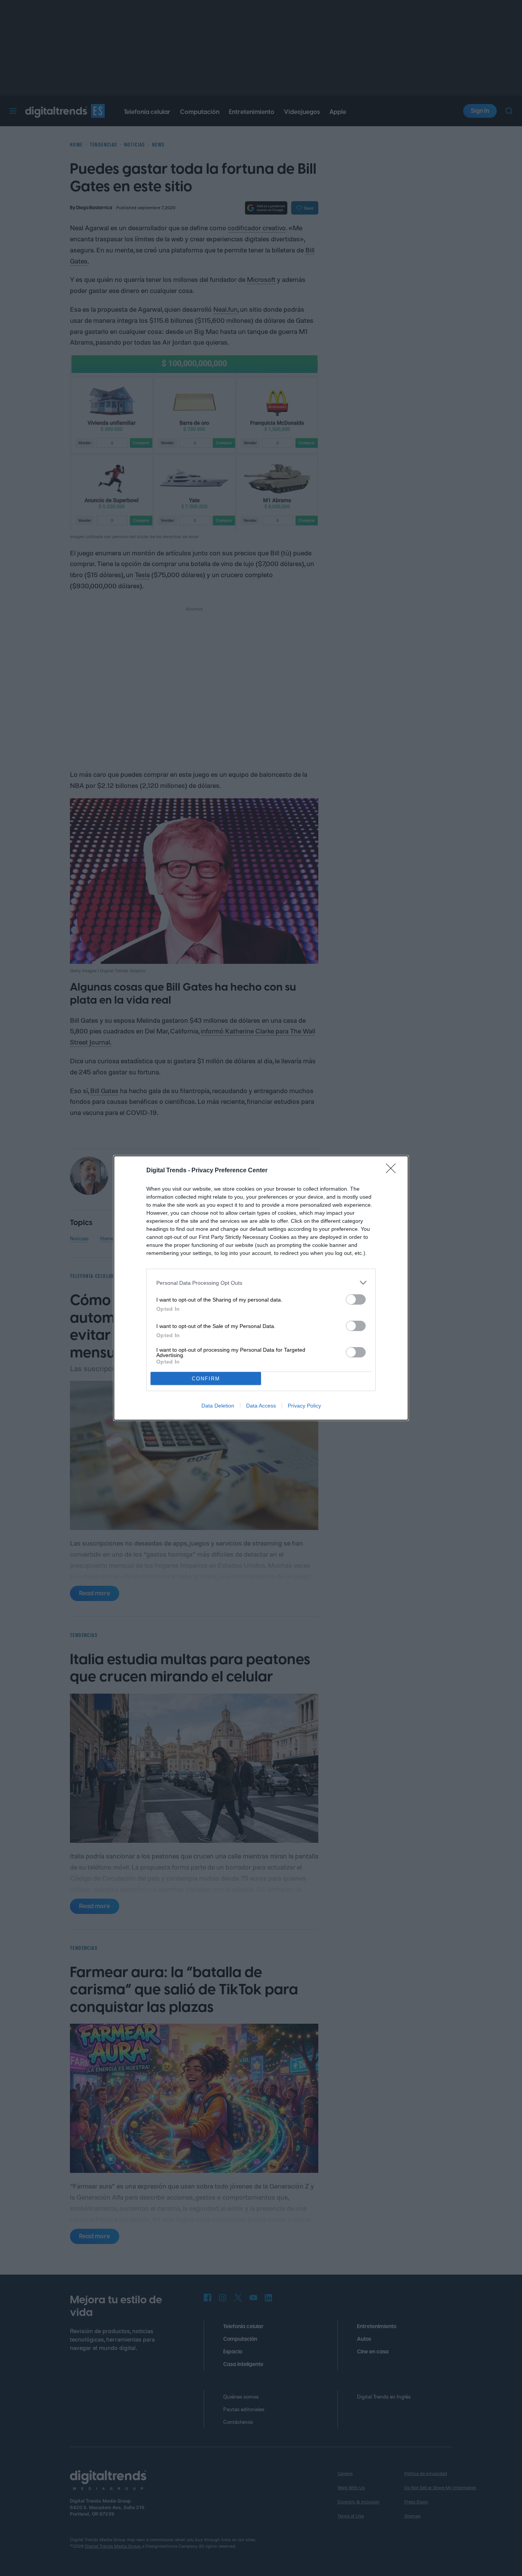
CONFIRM (206, 1379)
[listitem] (261, 1283)
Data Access (261, 1406)
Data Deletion (218, 1406)
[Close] (393, 1171)
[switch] (356, 1299)
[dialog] (261, 1288)
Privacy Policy (304, 1406)
